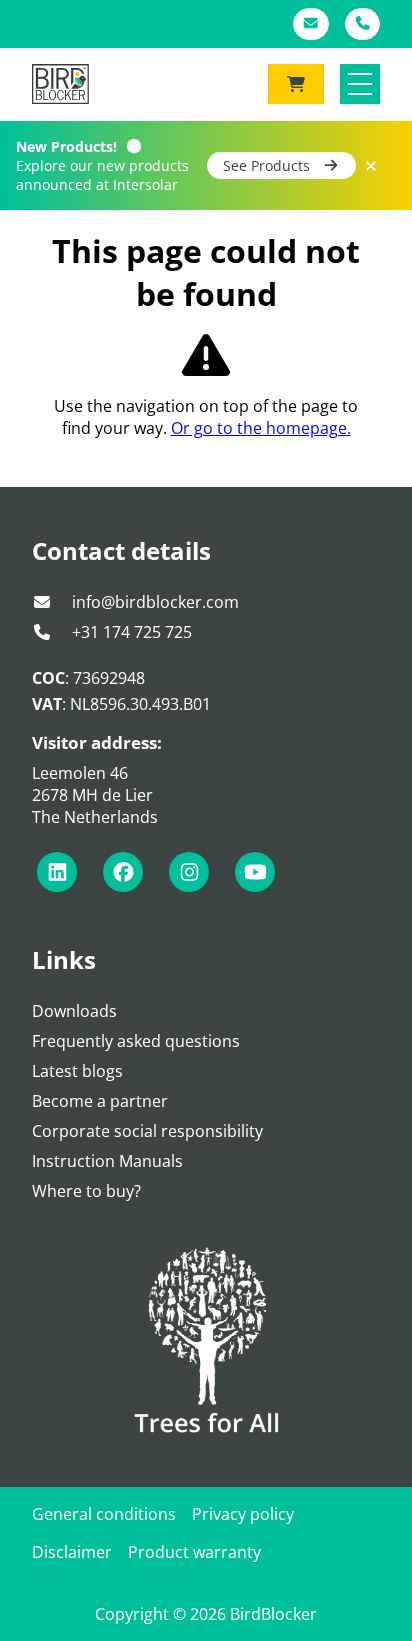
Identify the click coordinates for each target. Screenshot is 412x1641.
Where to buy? (86, 1191)
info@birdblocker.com (153, 602)
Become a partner (100, 1101)
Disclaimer (72, 1552)
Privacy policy (243, 1514)
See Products (268, 165)
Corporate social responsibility (147, 1131)
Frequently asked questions (136, 1041)
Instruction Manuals (107, 1161)
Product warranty (194, 1552)
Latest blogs (77, 1071)
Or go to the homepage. (261, 428)
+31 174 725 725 (130, 632)
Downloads (74, 1011)
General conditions (104, 1514)
